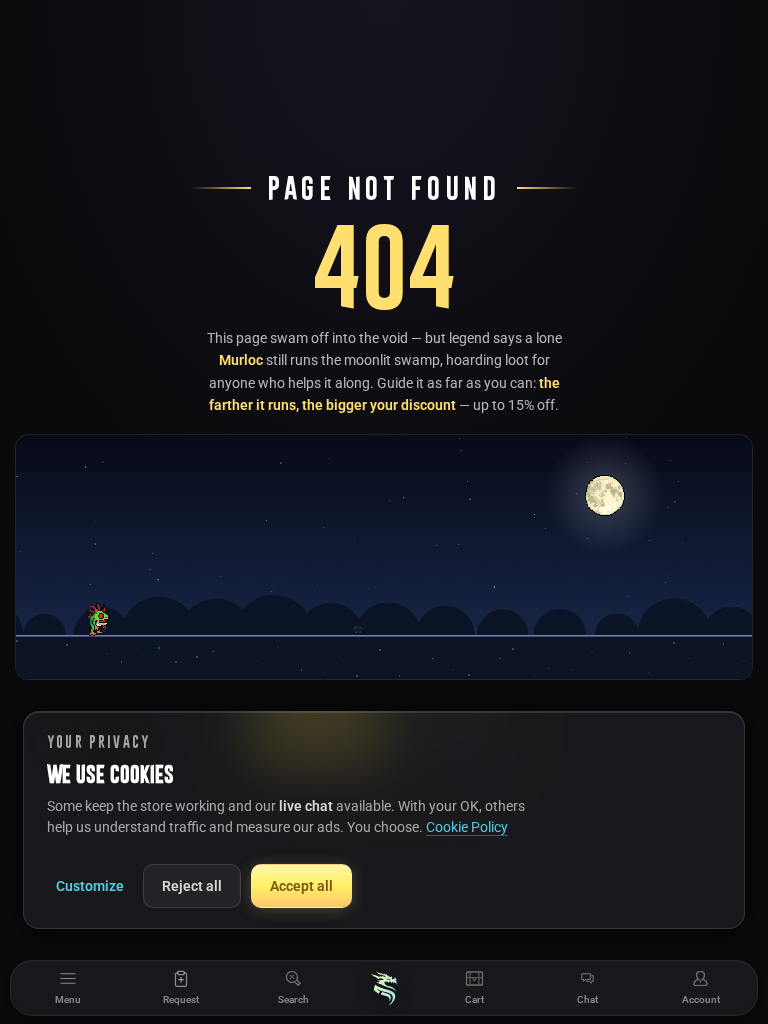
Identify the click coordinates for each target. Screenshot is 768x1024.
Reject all (192, 886)
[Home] (384, 988)
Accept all (301, 886)
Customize (90, 886)
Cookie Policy (467, 827)
